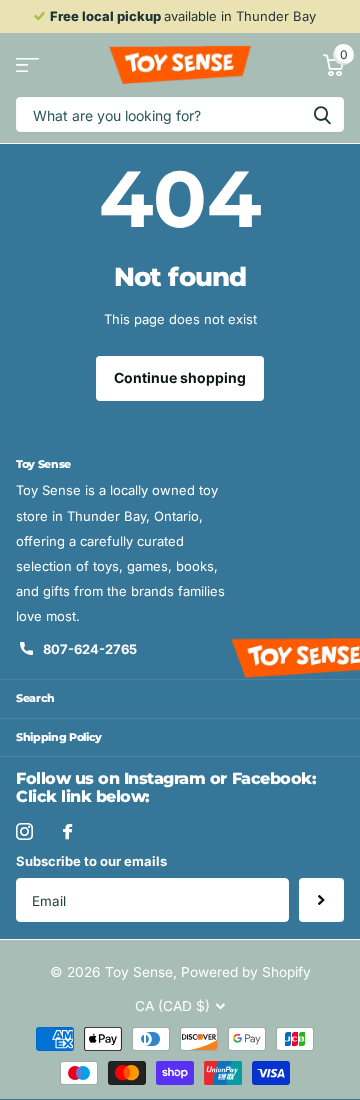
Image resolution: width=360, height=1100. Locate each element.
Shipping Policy (59, 737)
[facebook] (67, 831)
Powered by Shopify (246, 972)
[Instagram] (24, 831)
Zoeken (322, 114)
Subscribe (321, 900)
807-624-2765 (90, 649)
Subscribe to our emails (91, 861)
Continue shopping (180, 377)
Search (35, 698)
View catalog (27, 65)
